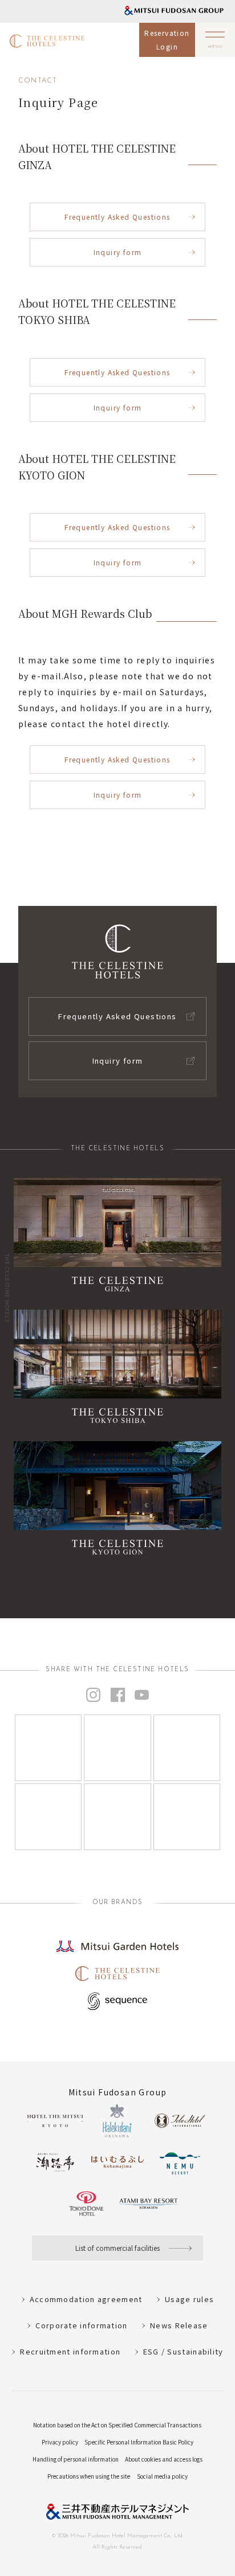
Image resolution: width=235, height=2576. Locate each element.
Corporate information (81, 2325)
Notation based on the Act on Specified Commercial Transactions (117, 2425)
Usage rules (189, 2299)
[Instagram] (48, 1748)
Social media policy (162, 2476)
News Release (179, 2325)
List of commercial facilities (117, 2248)
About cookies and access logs (164, 2459)
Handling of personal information (76, 2459)
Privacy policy (60, 2442)
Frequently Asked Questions (117, 217)
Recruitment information (70, 2351)
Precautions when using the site (89, 2476)
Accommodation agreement (86, 2299)
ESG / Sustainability (183, 2351)
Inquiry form (118, 252)
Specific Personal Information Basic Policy (139, 2442)
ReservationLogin (167, 40)
